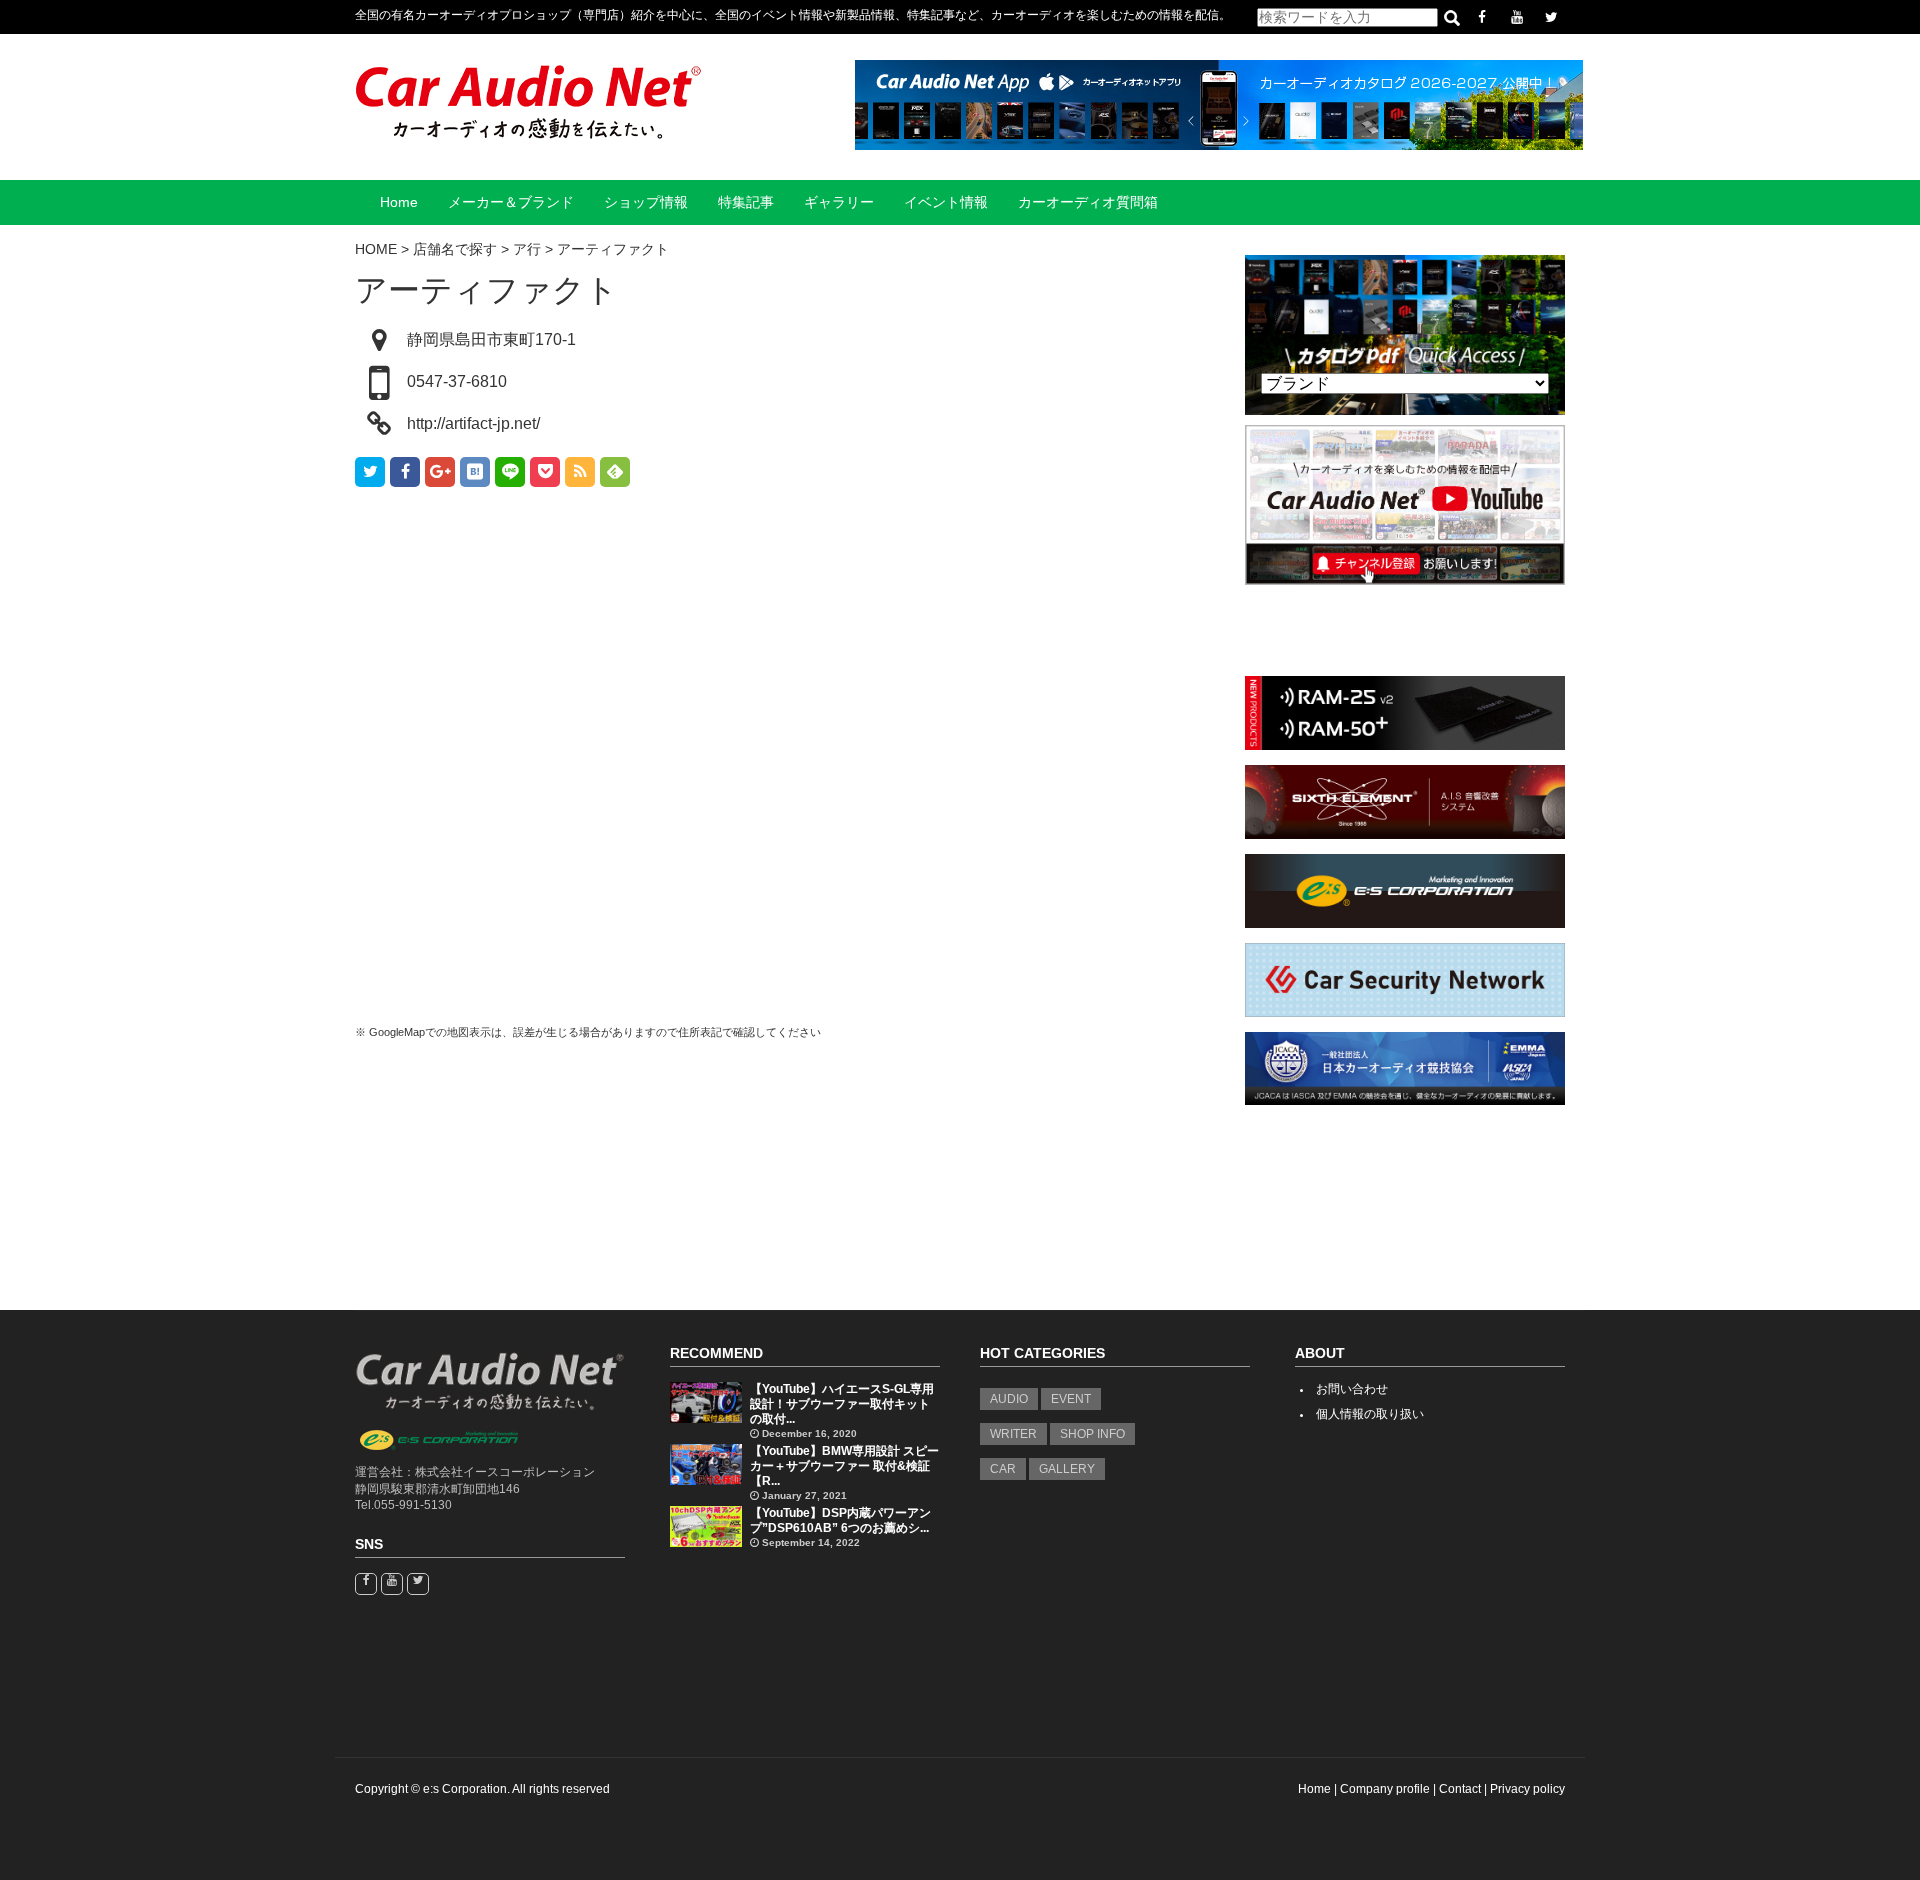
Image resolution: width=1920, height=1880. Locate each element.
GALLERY (1067, 1469)
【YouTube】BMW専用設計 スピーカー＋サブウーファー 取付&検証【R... (844, 1466)
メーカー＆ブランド (511, 202)
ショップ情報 (646, 202)
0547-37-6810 (457, 381)
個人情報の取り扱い (1370, 1414)
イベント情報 (946, 202)
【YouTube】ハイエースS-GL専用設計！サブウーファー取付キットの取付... (842, 1404)
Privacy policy (1527, 1789)
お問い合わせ (1352, 1389)
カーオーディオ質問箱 (1088, 202)
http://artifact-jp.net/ (473, 423)
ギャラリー (839, 202)
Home (399, 202)
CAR (1003, 1469)
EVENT (1071, 1399)
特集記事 (746, 202)
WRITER (1013, 1434)
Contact (1460, 1789)
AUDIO (1009, 1399)
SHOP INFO (1092, 1434)
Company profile (1385, 1789)
